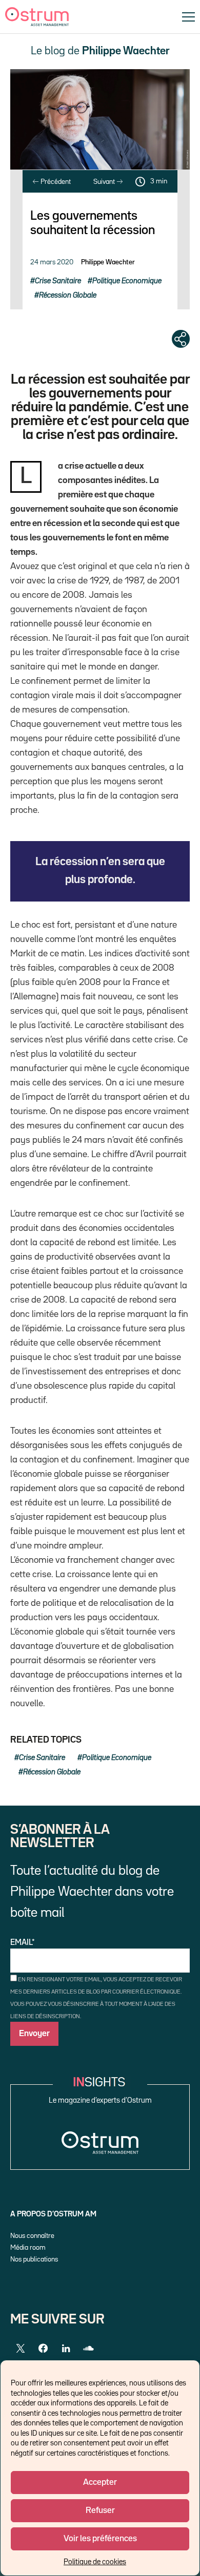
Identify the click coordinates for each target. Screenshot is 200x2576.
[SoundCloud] (88, 2349)
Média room (28, 2248)
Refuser (100, 2511)
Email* (23, 1943)
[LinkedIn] (66, 2349)
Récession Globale (68, 295)
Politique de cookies (95, 2562)
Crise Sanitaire (58, 281)
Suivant (105, 182)
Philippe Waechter (108, 262)
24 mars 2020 (52, 262)
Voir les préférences (100, 2539)
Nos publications (34, 2259)
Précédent (55, 182)
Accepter (100, 2483)
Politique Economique (127, 281)
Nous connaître (32, 2236)
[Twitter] (21, 2349)
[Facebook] (43, 2349)
